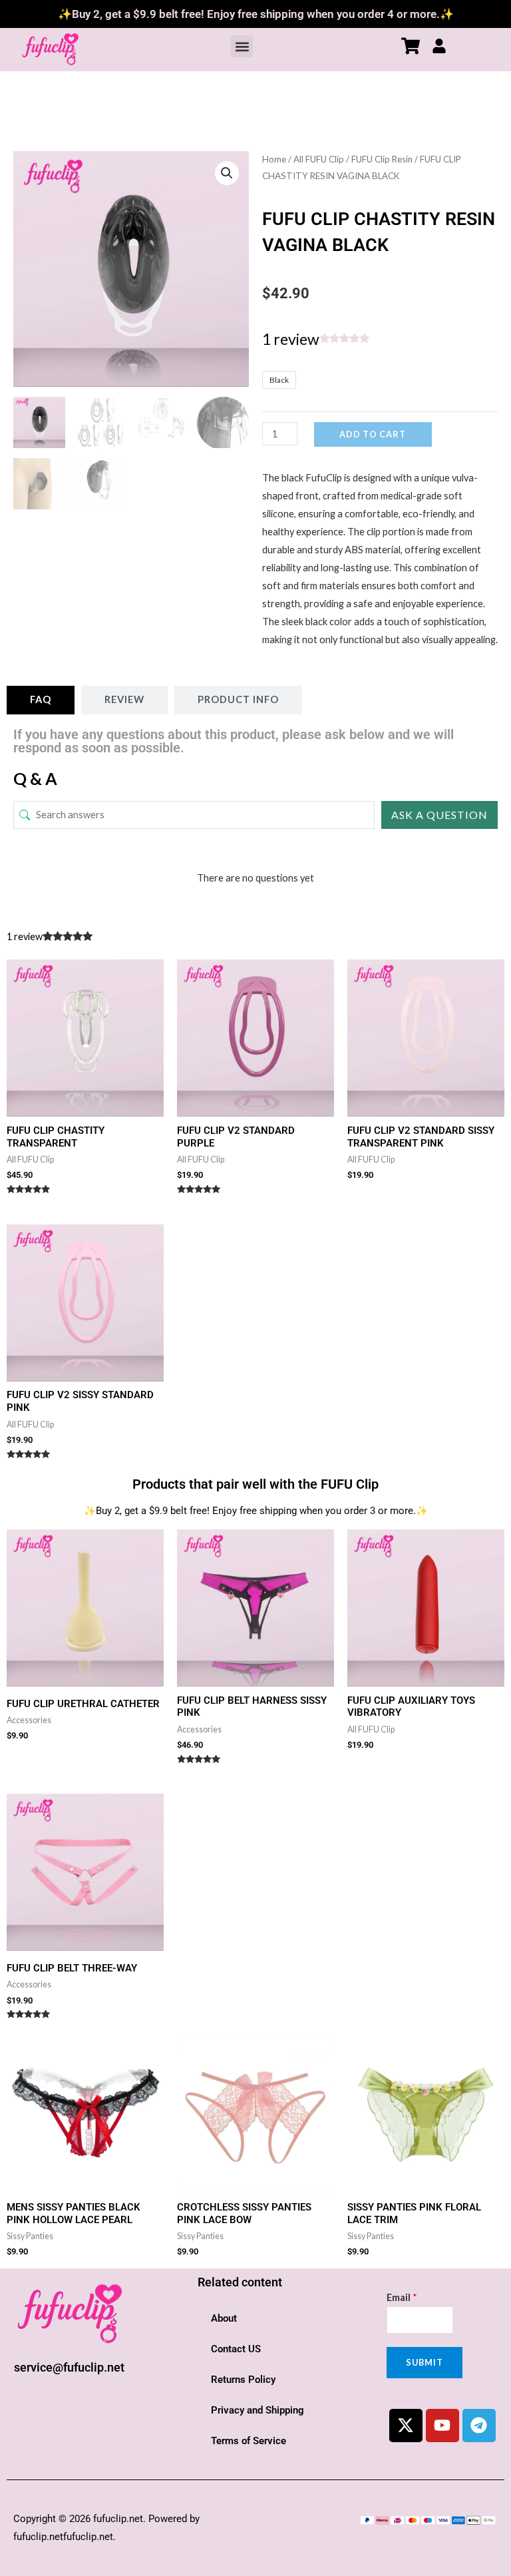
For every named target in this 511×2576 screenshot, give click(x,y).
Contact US (236, 2349)
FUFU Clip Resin (382, 159)
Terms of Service (249, 2441)
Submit (425, 2362)
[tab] (41, 700)
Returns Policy (243, 2380)
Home (274, 159)
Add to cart (373, 434)
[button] (242, 46)
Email (402, 2297)
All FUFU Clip (319, 159)
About (224, 2318)
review (291, 339)
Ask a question (439, 815)
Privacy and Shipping (257, 2410)
